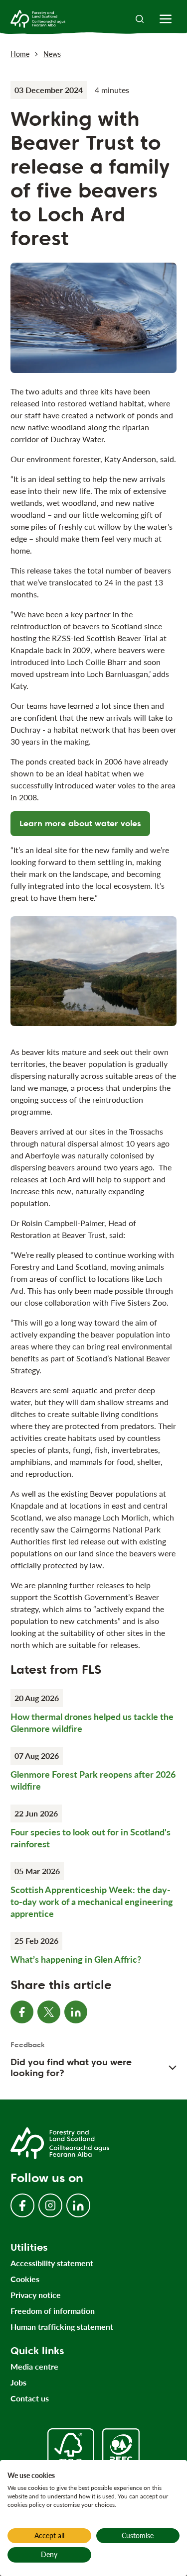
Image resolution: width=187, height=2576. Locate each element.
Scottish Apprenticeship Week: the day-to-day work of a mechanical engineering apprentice (92, 1902)
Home (20, 54)
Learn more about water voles (80, 823)
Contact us (30, 2398)
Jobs (18, 2382)
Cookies (25, 2279)
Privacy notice (36, 2295)
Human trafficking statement (62, 2327)
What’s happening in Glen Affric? (76, 1959)
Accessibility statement (52, 2263)
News (52, 54)
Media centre (34, 2366)
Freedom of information (53, 2311)
